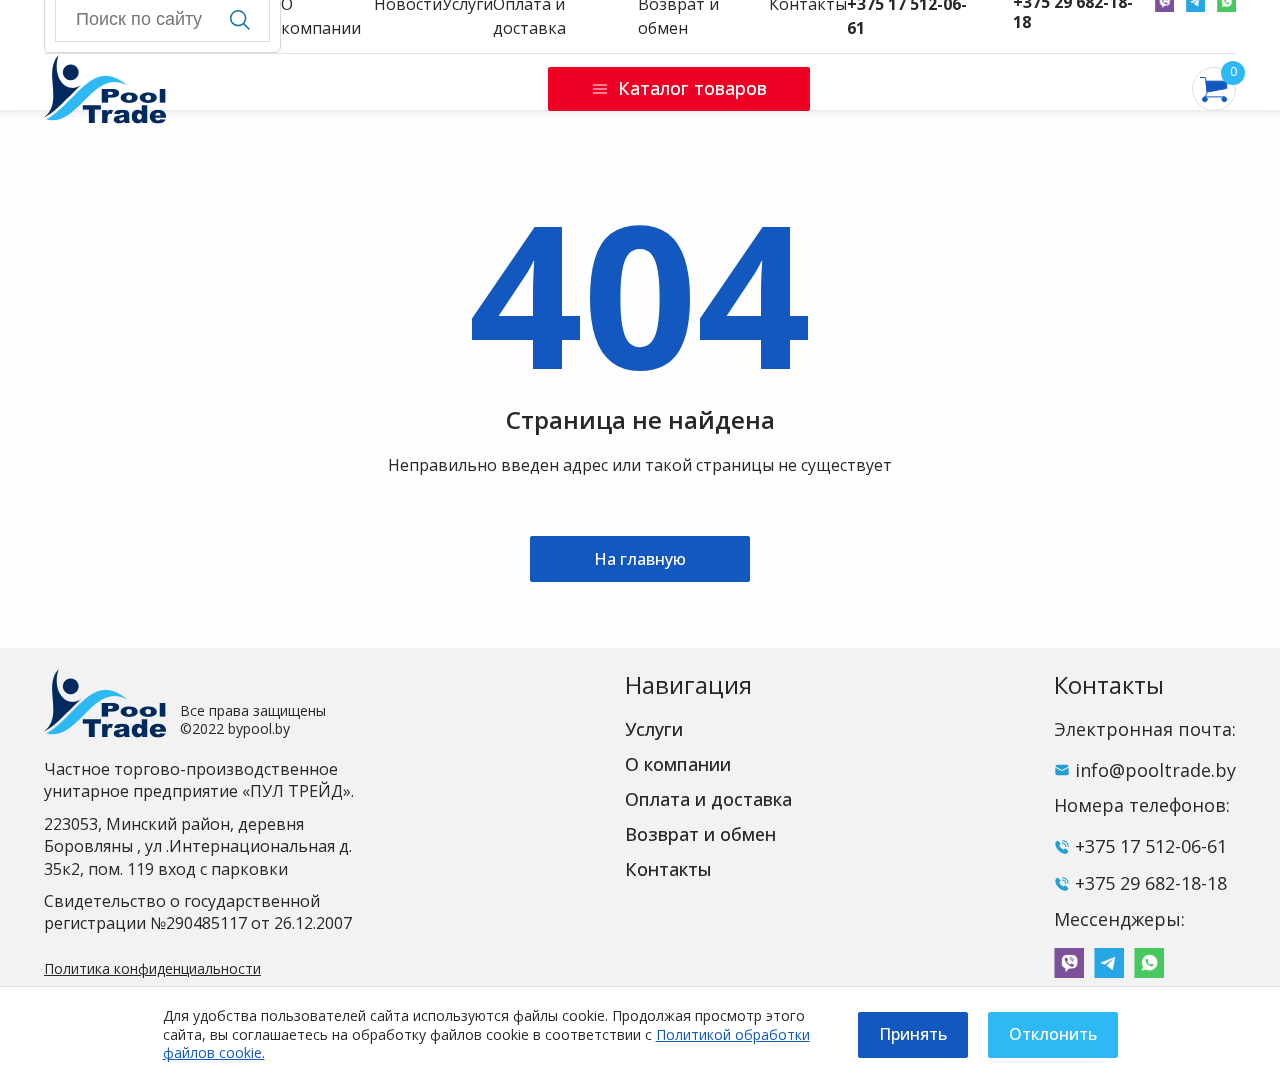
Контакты (668, 869)
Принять (913, 1034)
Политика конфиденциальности (152, 968)
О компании (678, 764)
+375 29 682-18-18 (1151, 883)
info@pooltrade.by (1155, 770)
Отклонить (1053, 1034)
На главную (640, 559)
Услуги (654, 729)
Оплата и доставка (708, 799)
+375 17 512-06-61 (1151, 846)
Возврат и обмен (700, 834)
